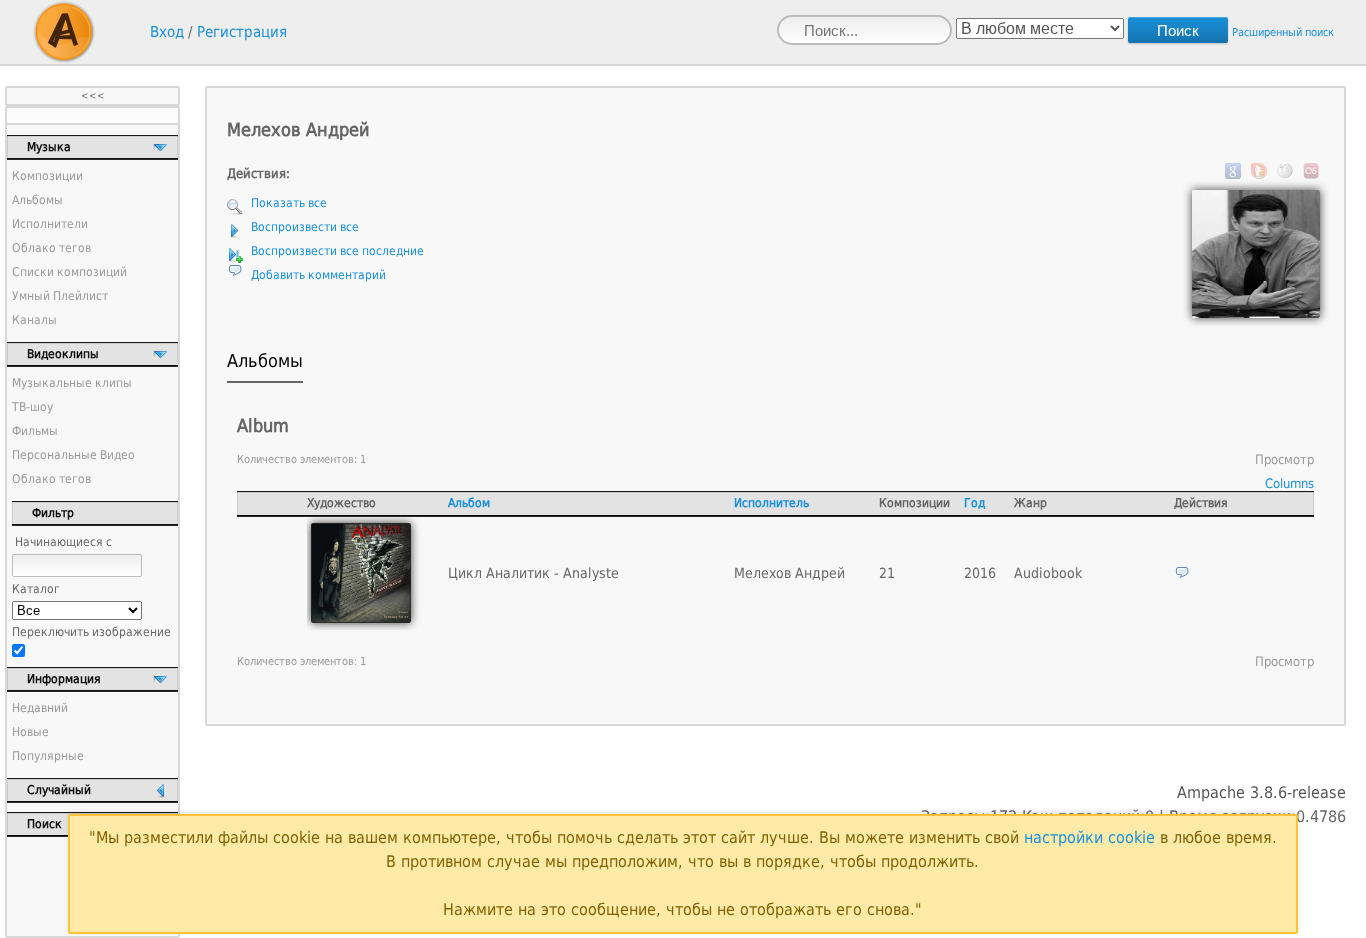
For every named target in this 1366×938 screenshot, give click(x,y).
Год (974, 503)
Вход (167, 32)
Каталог (36, 589)
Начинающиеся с (63, 542)
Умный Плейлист (60, 296)
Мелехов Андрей (789, 573)
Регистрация (242, 32)
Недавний (40, 708)
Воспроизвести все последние (337, 251)
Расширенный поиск (1283, 32)
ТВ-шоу (32, 407)
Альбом (469, 503)
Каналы (34, 320)
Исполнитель (771, 503)
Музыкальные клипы (72, 383)
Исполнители (50, 224)
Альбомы (37, 200)
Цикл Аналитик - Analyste (533, 573)
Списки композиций (69, 272)
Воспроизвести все (305, 227)
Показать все (289, 203)
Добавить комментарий (318, 275)
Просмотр (1284, 459)
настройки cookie (1089, 837)
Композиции (47, 176)
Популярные (48, 756)
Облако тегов (51, 248)
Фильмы (35, 431)
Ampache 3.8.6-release (1261, 792)
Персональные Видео (73, 455)
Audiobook (1048, 573)
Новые (30, 732)
